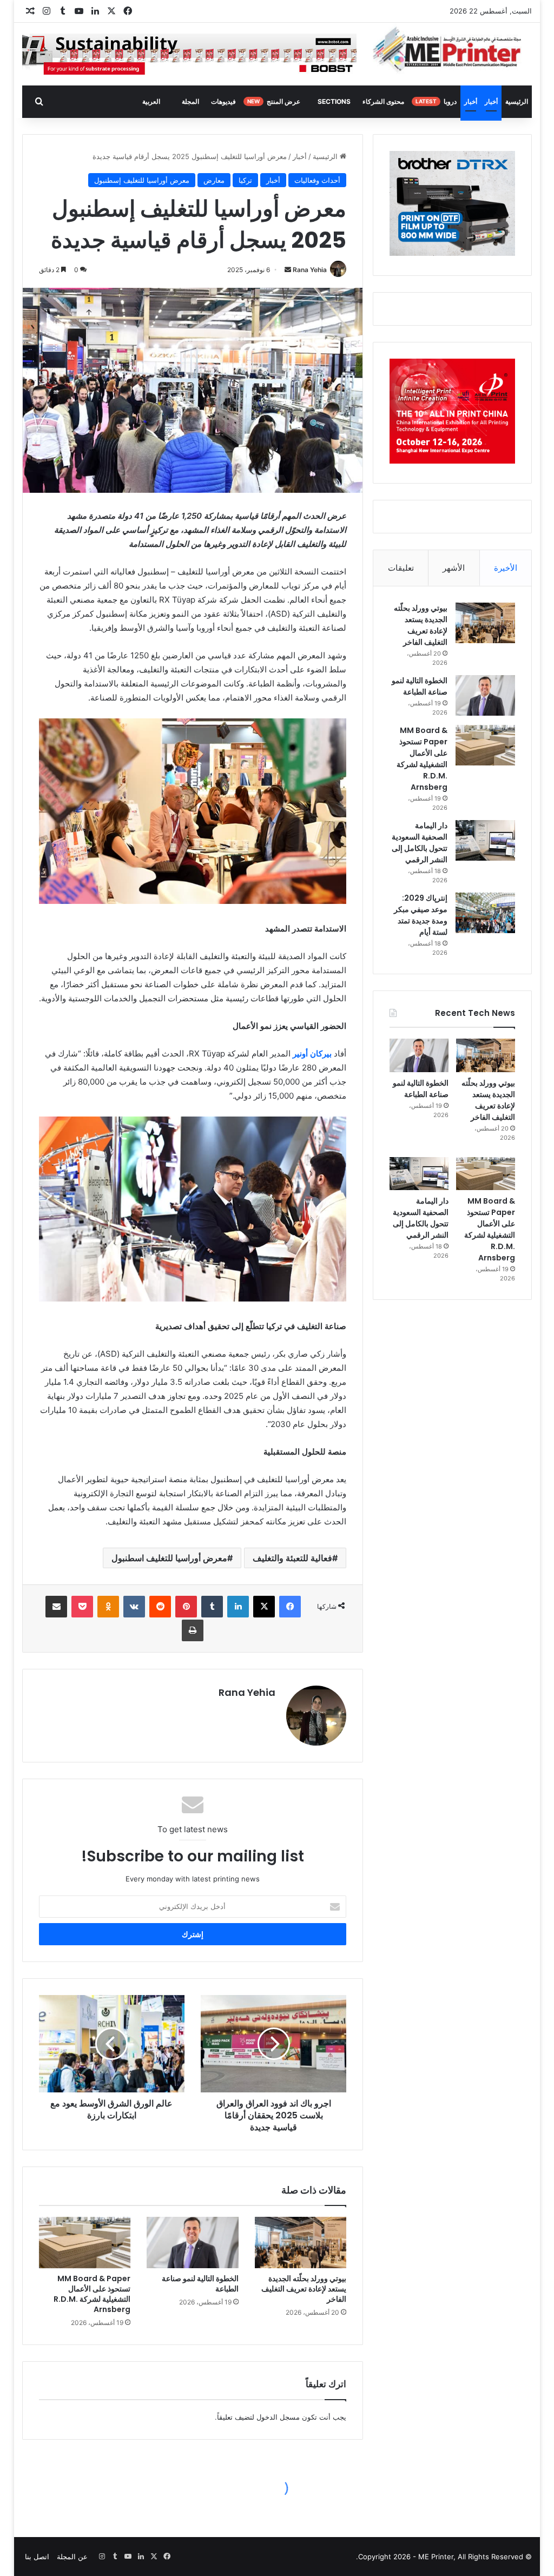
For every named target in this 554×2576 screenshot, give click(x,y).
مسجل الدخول (278, 2417)
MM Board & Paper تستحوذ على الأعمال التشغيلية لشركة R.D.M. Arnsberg (92, 2294)
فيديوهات (223, 101)
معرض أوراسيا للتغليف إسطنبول (142, 180)
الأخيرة (506, 568)
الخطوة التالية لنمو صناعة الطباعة (200, 2284)
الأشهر (454, 568)
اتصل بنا (37, 2557)
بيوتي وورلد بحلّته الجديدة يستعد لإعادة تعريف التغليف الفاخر (304, 2289)
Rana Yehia (310, 270)
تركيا (245, 180)
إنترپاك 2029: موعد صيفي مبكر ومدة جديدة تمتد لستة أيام (421, 915)
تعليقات (401, 568)
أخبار (491, 101)
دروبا (436, 101)
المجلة (190, 101)
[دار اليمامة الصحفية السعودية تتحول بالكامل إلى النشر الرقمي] (485, 840)
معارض (214, 180)
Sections (334, 101)
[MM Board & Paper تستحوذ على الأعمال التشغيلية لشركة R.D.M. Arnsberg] (85, 2243)
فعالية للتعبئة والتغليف (292, 1558)
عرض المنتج (274, 101)
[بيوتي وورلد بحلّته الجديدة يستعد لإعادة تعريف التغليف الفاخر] (301, 2243)
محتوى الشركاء (383, 101)
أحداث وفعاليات (317, 180)
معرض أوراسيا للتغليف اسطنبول (169, 1558)
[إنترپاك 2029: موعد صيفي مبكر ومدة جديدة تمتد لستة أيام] (485, 913)
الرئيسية (517, 101)
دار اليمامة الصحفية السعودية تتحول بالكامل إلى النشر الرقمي (420, 843)
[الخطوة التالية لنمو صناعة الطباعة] (193, 2243)
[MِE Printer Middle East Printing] (452, 50)
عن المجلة (72, 2557)
